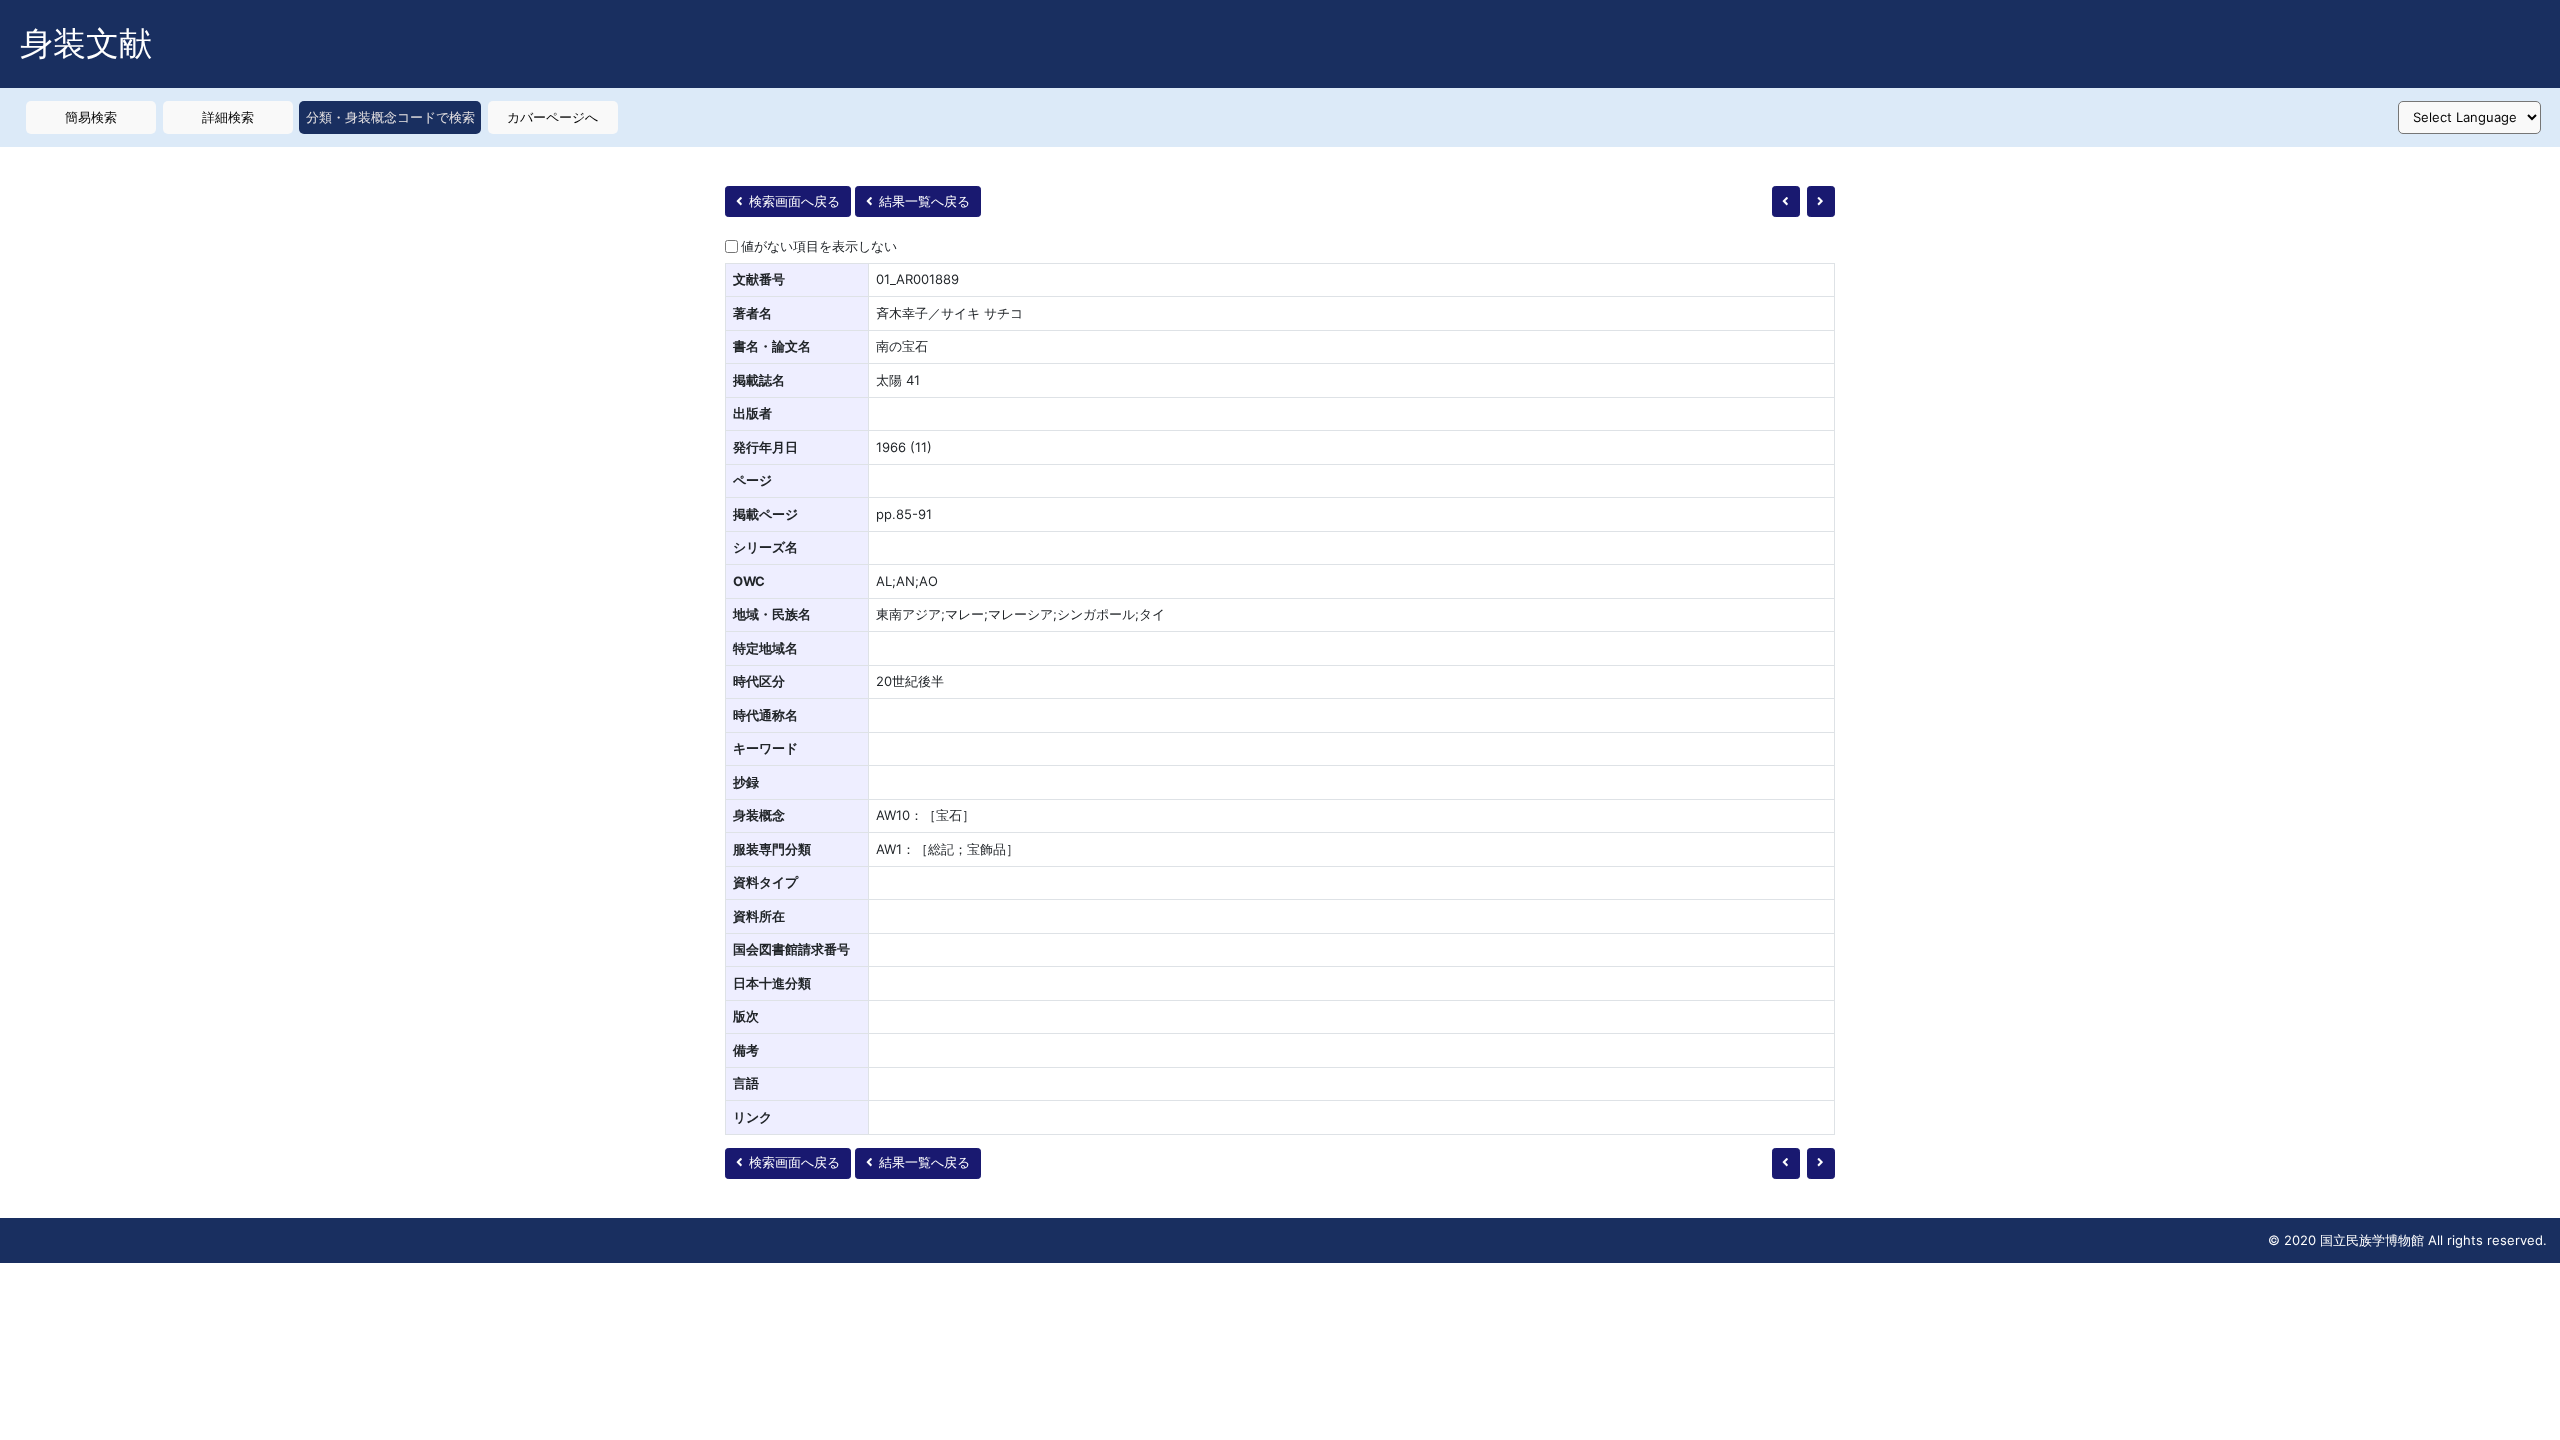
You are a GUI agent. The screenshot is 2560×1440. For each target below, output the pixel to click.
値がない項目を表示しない (819, 246)
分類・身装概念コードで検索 (390, 117)
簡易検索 (91, 117)
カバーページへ (552, 117)
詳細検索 (228, 117)
